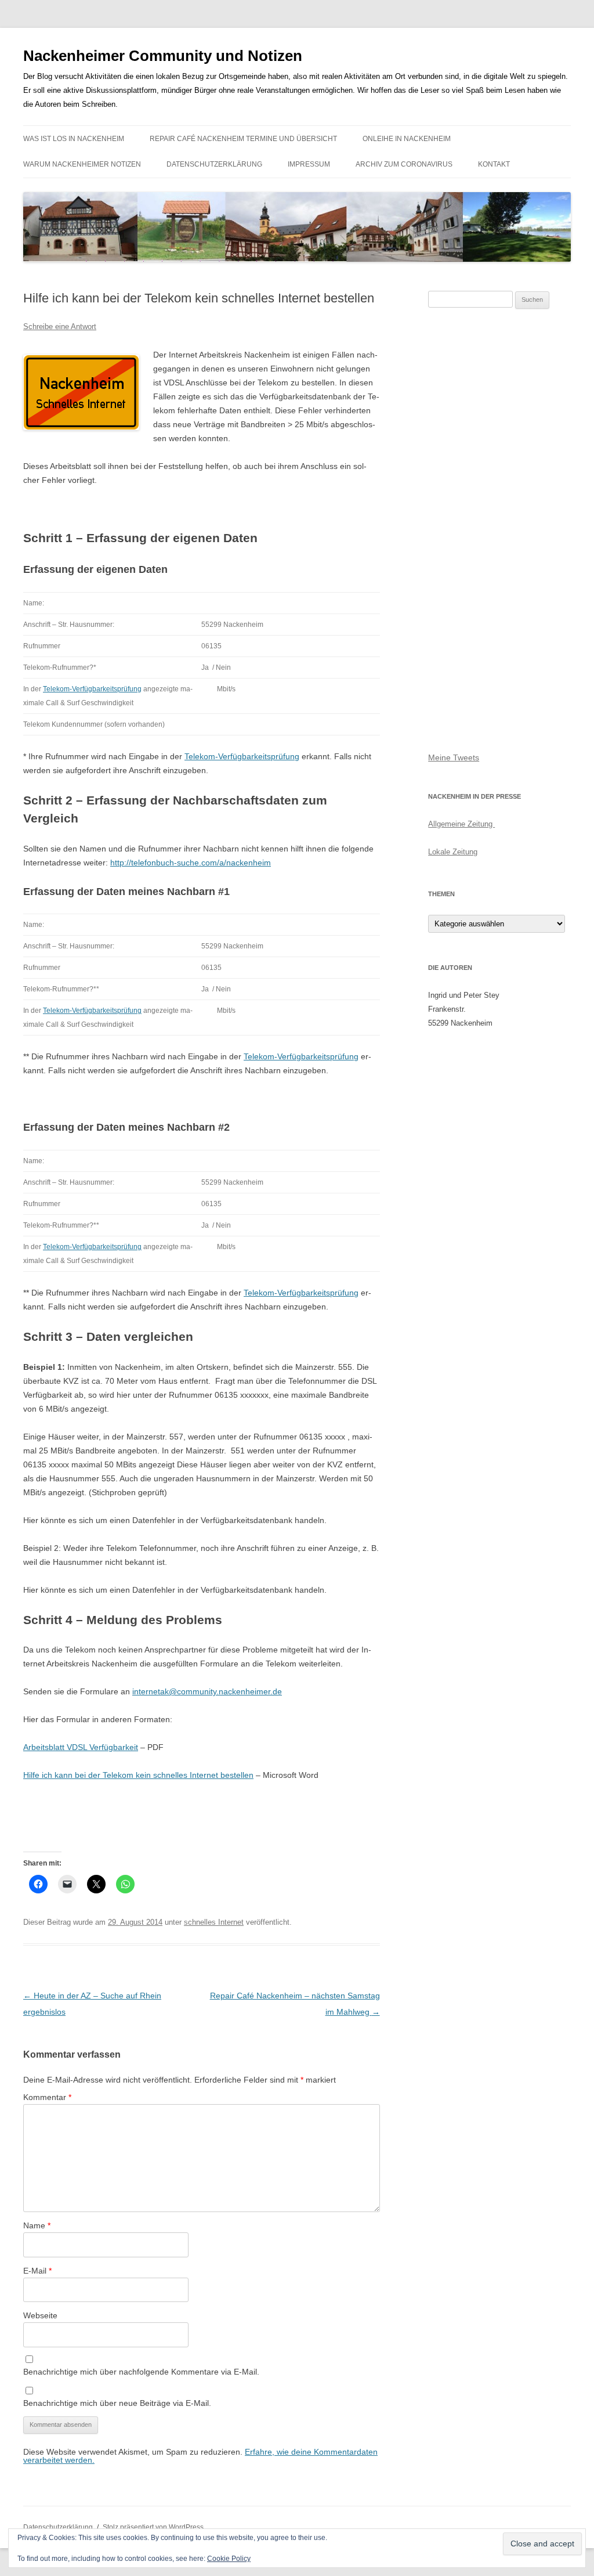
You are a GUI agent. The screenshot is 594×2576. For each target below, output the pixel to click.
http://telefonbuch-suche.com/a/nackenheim (191, 863)
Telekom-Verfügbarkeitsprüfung (92, 689)
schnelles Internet (214, 1922)
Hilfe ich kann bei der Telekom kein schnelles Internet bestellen (138, 1775)
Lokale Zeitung (453, 852)
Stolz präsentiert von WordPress (153, 2527)
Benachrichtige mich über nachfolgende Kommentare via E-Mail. (141, 2372)
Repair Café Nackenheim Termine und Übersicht (243, 139)
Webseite (40, 2315)
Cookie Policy (229, 2559)
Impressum (309, 164)
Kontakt (494, 164)
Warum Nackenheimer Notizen (82, 164)
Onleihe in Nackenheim (407, 139)
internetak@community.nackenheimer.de (207, 1691)
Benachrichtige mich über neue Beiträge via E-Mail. (117, 2403)
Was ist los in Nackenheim (74, 139)
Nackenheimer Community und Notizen (163, 56)
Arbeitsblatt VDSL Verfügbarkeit (81, 1747)
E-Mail (37, 2271)
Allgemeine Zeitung (461, 824)
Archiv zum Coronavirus (404, 164)
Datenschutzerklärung (214, 164)
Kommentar (47, 2097)
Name (37, 2225)
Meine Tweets (454, 757)
